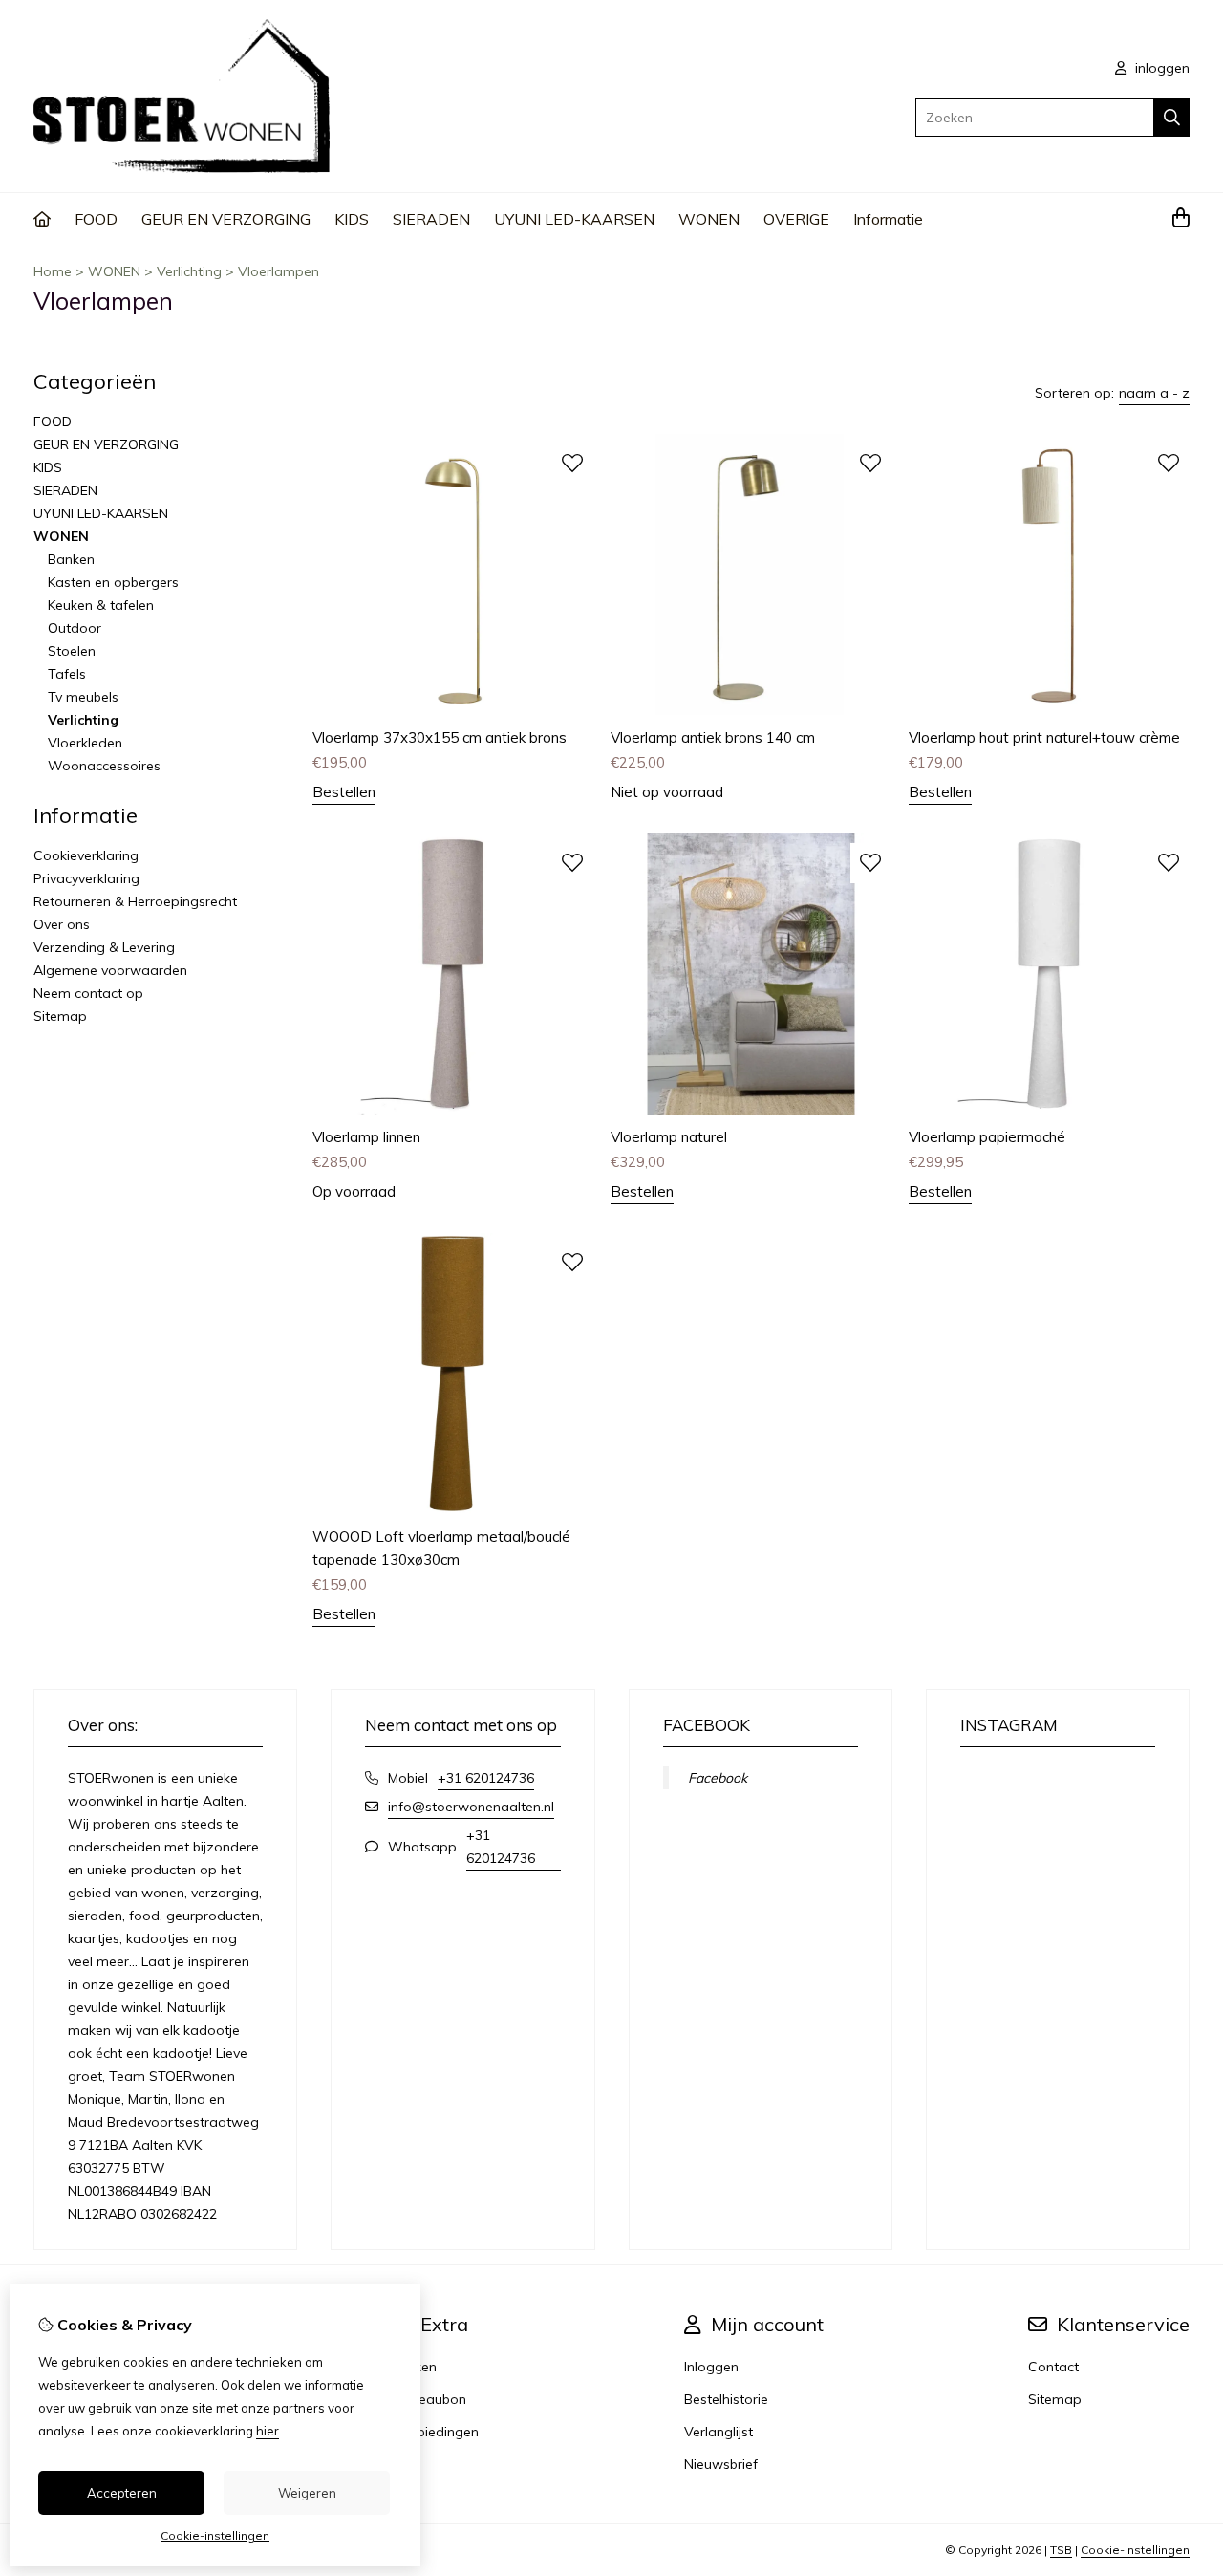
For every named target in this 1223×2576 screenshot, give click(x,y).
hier (268, 2431)
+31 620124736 (486, 1778)
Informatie (888, 219)
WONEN (709, 219)
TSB (1061, 2550)
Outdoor (75, 628)
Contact (1053, 2367)
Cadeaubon (429, 2399)
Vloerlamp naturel (669, 1137)
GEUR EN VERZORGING (226, 219)
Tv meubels (83, 697)
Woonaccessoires (104, 766)
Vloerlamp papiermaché (987, 1137)
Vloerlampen (279, 271)
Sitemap (60, 1016)
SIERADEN (431, 219)
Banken (71, 559)
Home (53, 271)
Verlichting (189, 271)
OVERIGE (796, 219)
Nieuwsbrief (721, 2464)
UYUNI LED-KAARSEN (574, 219)
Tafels (67, 674)
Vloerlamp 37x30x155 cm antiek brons (440, 737)
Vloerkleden (85, 743)
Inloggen (711, 2367)
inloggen (1160, 68)
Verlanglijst (719, 2432)
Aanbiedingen (435, 2432)
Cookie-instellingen (1135, 2550)
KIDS (352, 219)
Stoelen (72, 651)
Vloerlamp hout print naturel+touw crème (1044, 737)
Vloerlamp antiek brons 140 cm (713, 737)
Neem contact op (88, 993)
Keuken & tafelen (101, 605)
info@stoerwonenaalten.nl (471, 1807)
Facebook (718, 1778)
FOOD (96, 219)
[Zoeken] (1172, 118)
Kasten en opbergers (113, 582)
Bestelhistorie (726, 2399)
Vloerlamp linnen (366, 1137)
